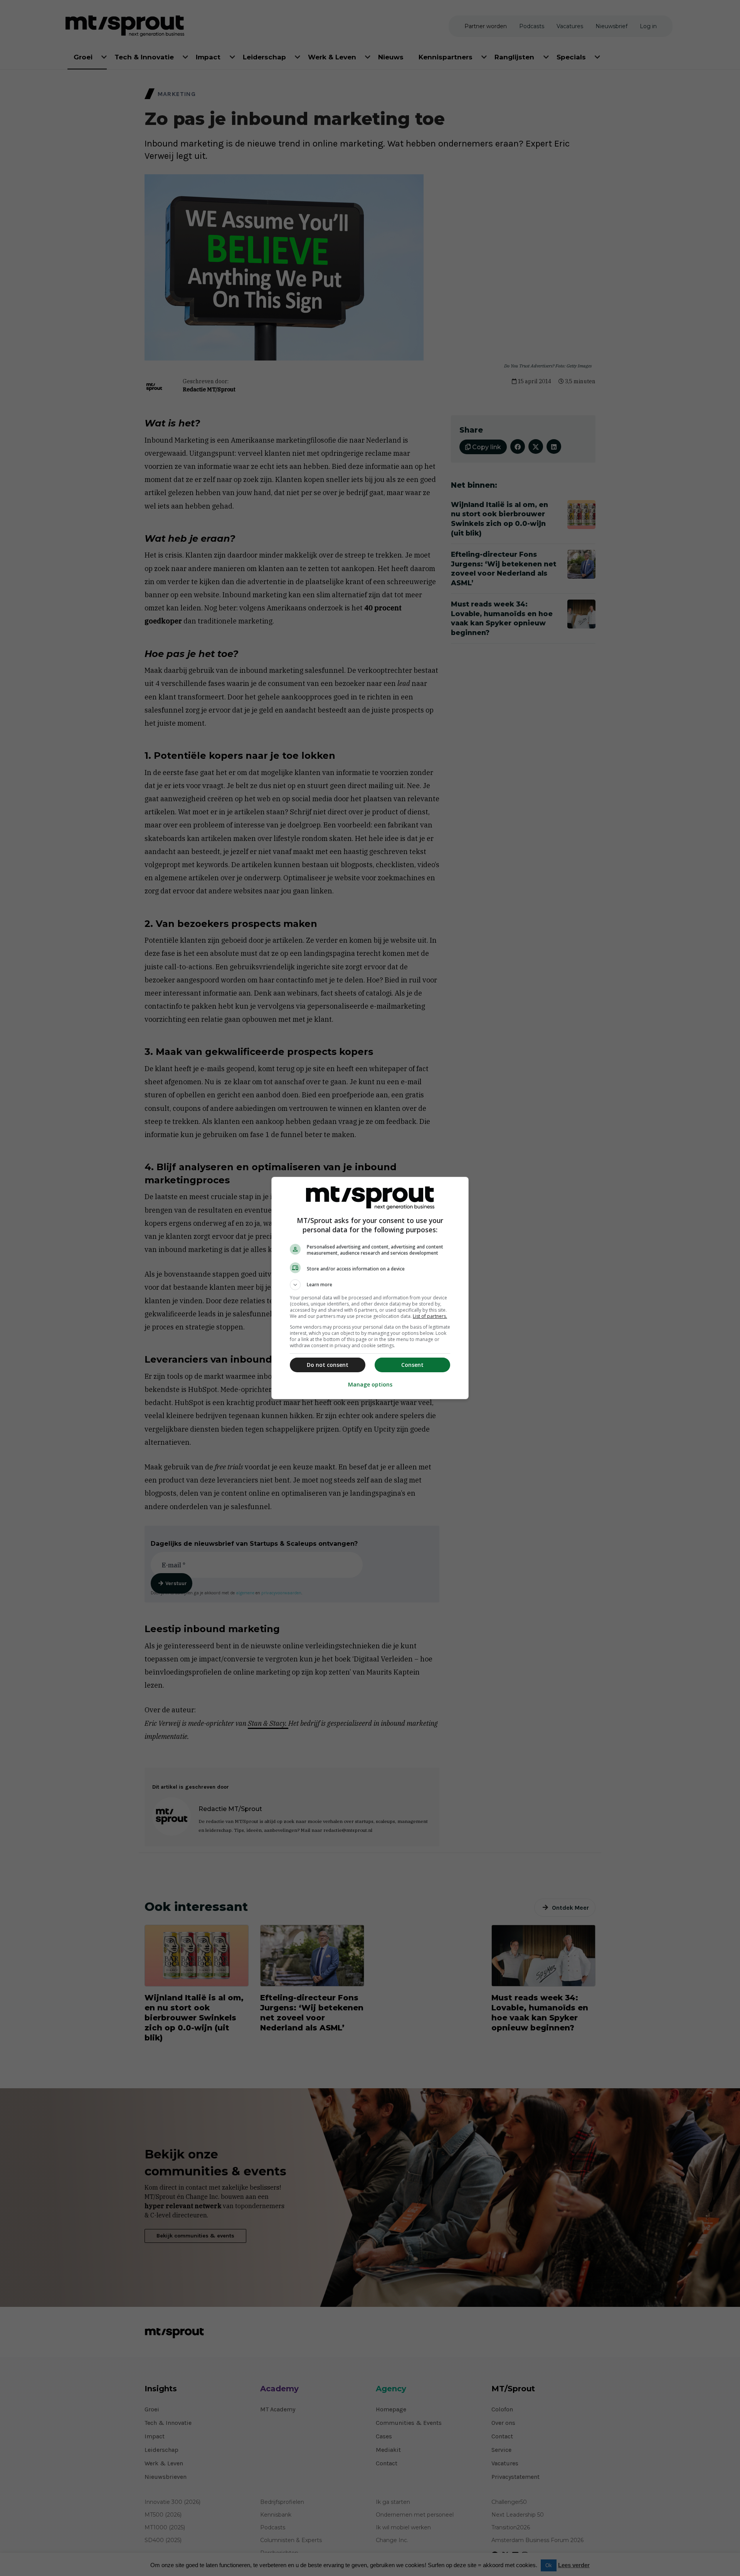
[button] (370, 1285)
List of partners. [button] (430, 1316)
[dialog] (370, 1288)
